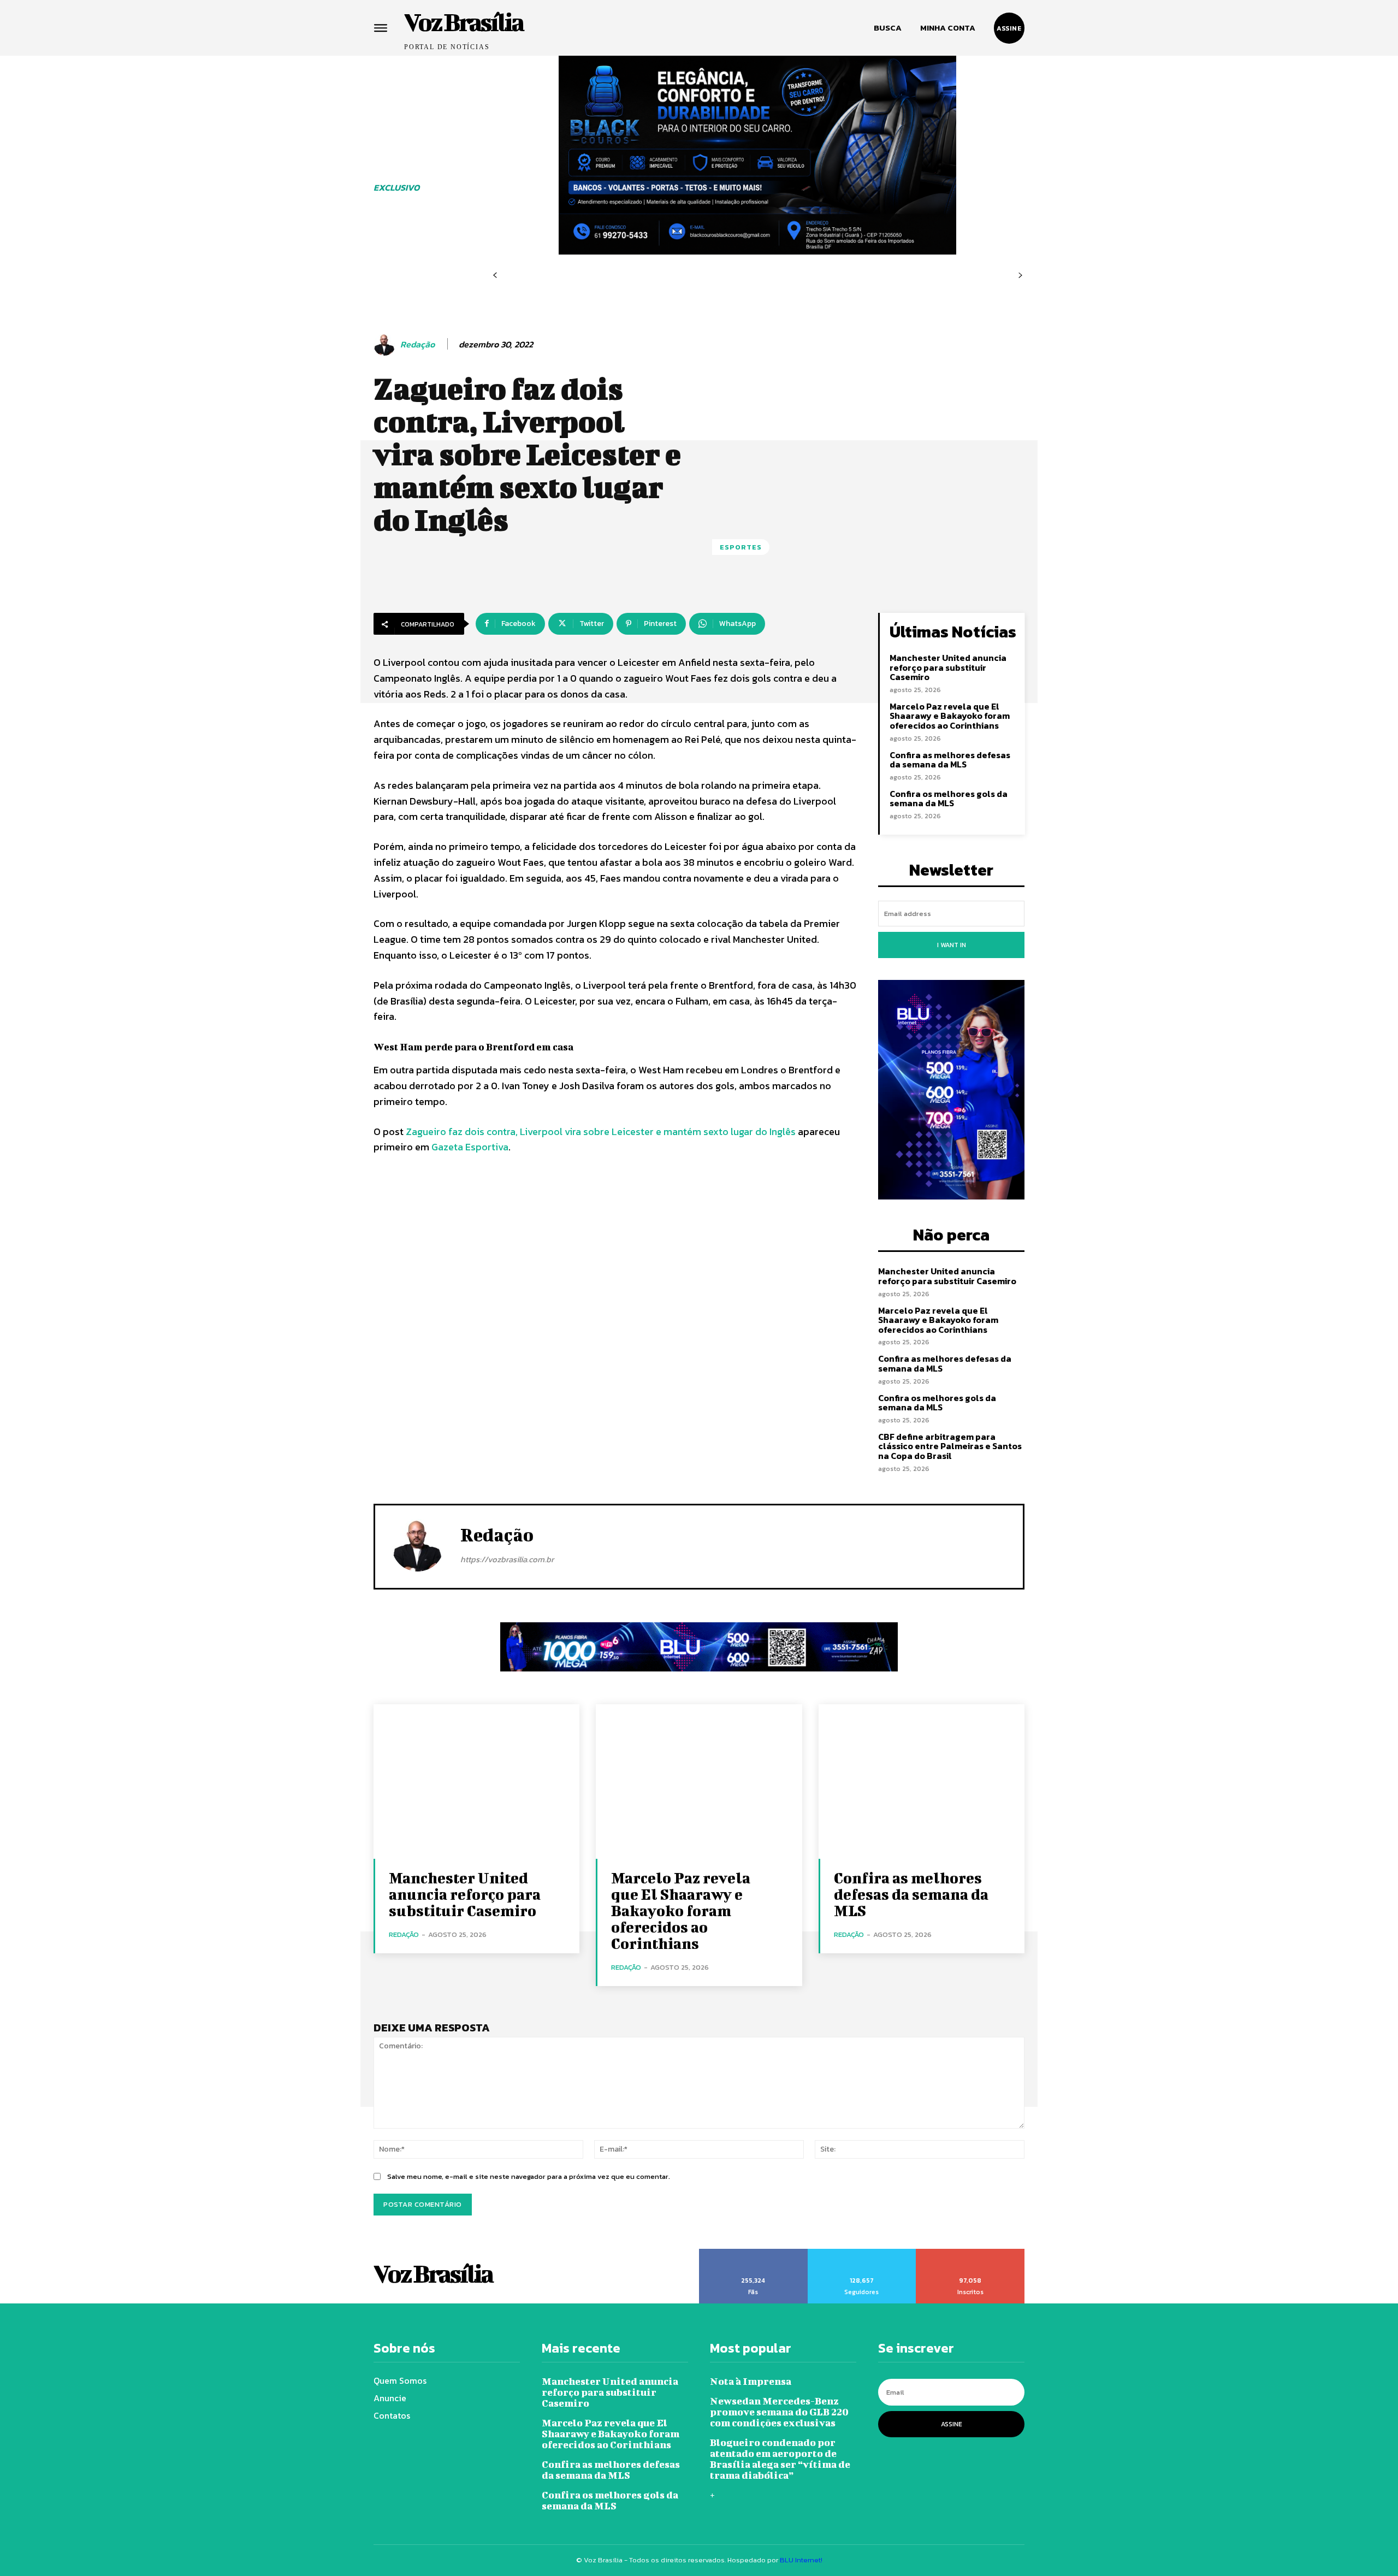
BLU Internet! (801, 2560)
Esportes (741, 547)
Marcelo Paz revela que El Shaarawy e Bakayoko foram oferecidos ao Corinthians (950, 716)
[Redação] (386, 345)
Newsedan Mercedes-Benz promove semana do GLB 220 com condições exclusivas (779, 2412)
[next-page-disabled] (1020, 276)
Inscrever (971, 2253)
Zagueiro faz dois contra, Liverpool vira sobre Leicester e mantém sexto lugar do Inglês (601, 1132)
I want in (952, 945)
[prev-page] (495, 276)
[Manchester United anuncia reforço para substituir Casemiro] (476, 1782)
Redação (417, 344)
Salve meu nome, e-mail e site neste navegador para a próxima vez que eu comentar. (529, 2176)
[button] (888, 28)
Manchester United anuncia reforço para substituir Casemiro (948, 667)
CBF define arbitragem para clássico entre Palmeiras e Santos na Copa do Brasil (950, 1446)
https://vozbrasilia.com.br (507, 1559)
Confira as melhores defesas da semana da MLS (950, 760)
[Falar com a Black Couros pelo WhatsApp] (757, 155)
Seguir (862, 2253)
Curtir (754, 2253)
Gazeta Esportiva (470, 1147)
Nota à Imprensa (751, 2381)
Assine (952, 2424)
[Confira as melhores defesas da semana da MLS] (922, 1782)
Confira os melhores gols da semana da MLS (949, 799)
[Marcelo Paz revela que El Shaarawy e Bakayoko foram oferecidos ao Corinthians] (699, 1782)
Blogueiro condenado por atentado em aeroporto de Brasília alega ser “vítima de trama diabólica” (780, 2459)
